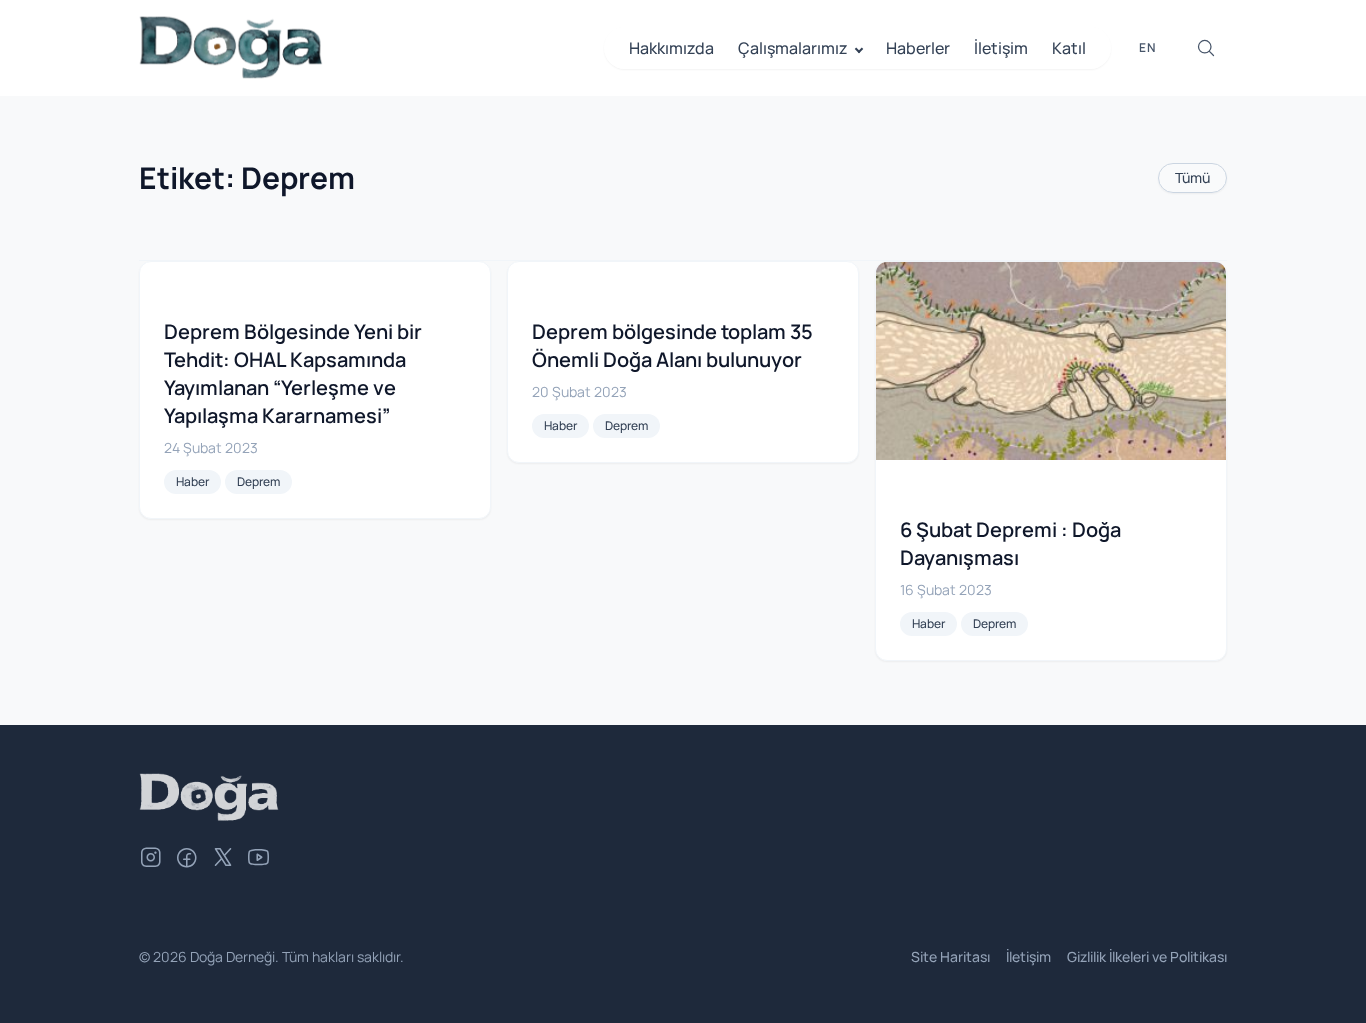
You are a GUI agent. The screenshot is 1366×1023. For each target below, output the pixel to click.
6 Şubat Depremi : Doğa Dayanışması (1010, 543)
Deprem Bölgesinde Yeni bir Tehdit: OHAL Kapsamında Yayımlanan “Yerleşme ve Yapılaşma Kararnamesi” (293, 373)
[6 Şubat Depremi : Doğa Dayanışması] (1051, 361)
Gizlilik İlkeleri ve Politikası (1147, 956)
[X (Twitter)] (223, 860)
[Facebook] (187, 860)
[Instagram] (151, 860)
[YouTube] (259, 860)
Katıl (1069, 48)
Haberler (918, 48)
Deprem (258, 481)
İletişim (1001, 48)
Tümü (1192, 177)
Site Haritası (950, 956)
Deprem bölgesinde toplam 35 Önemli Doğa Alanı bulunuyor (672, 345)
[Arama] (1206, 48)
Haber (192, 481)
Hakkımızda (671, 48)
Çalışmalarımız (793, 48)
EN (1147, 47)
